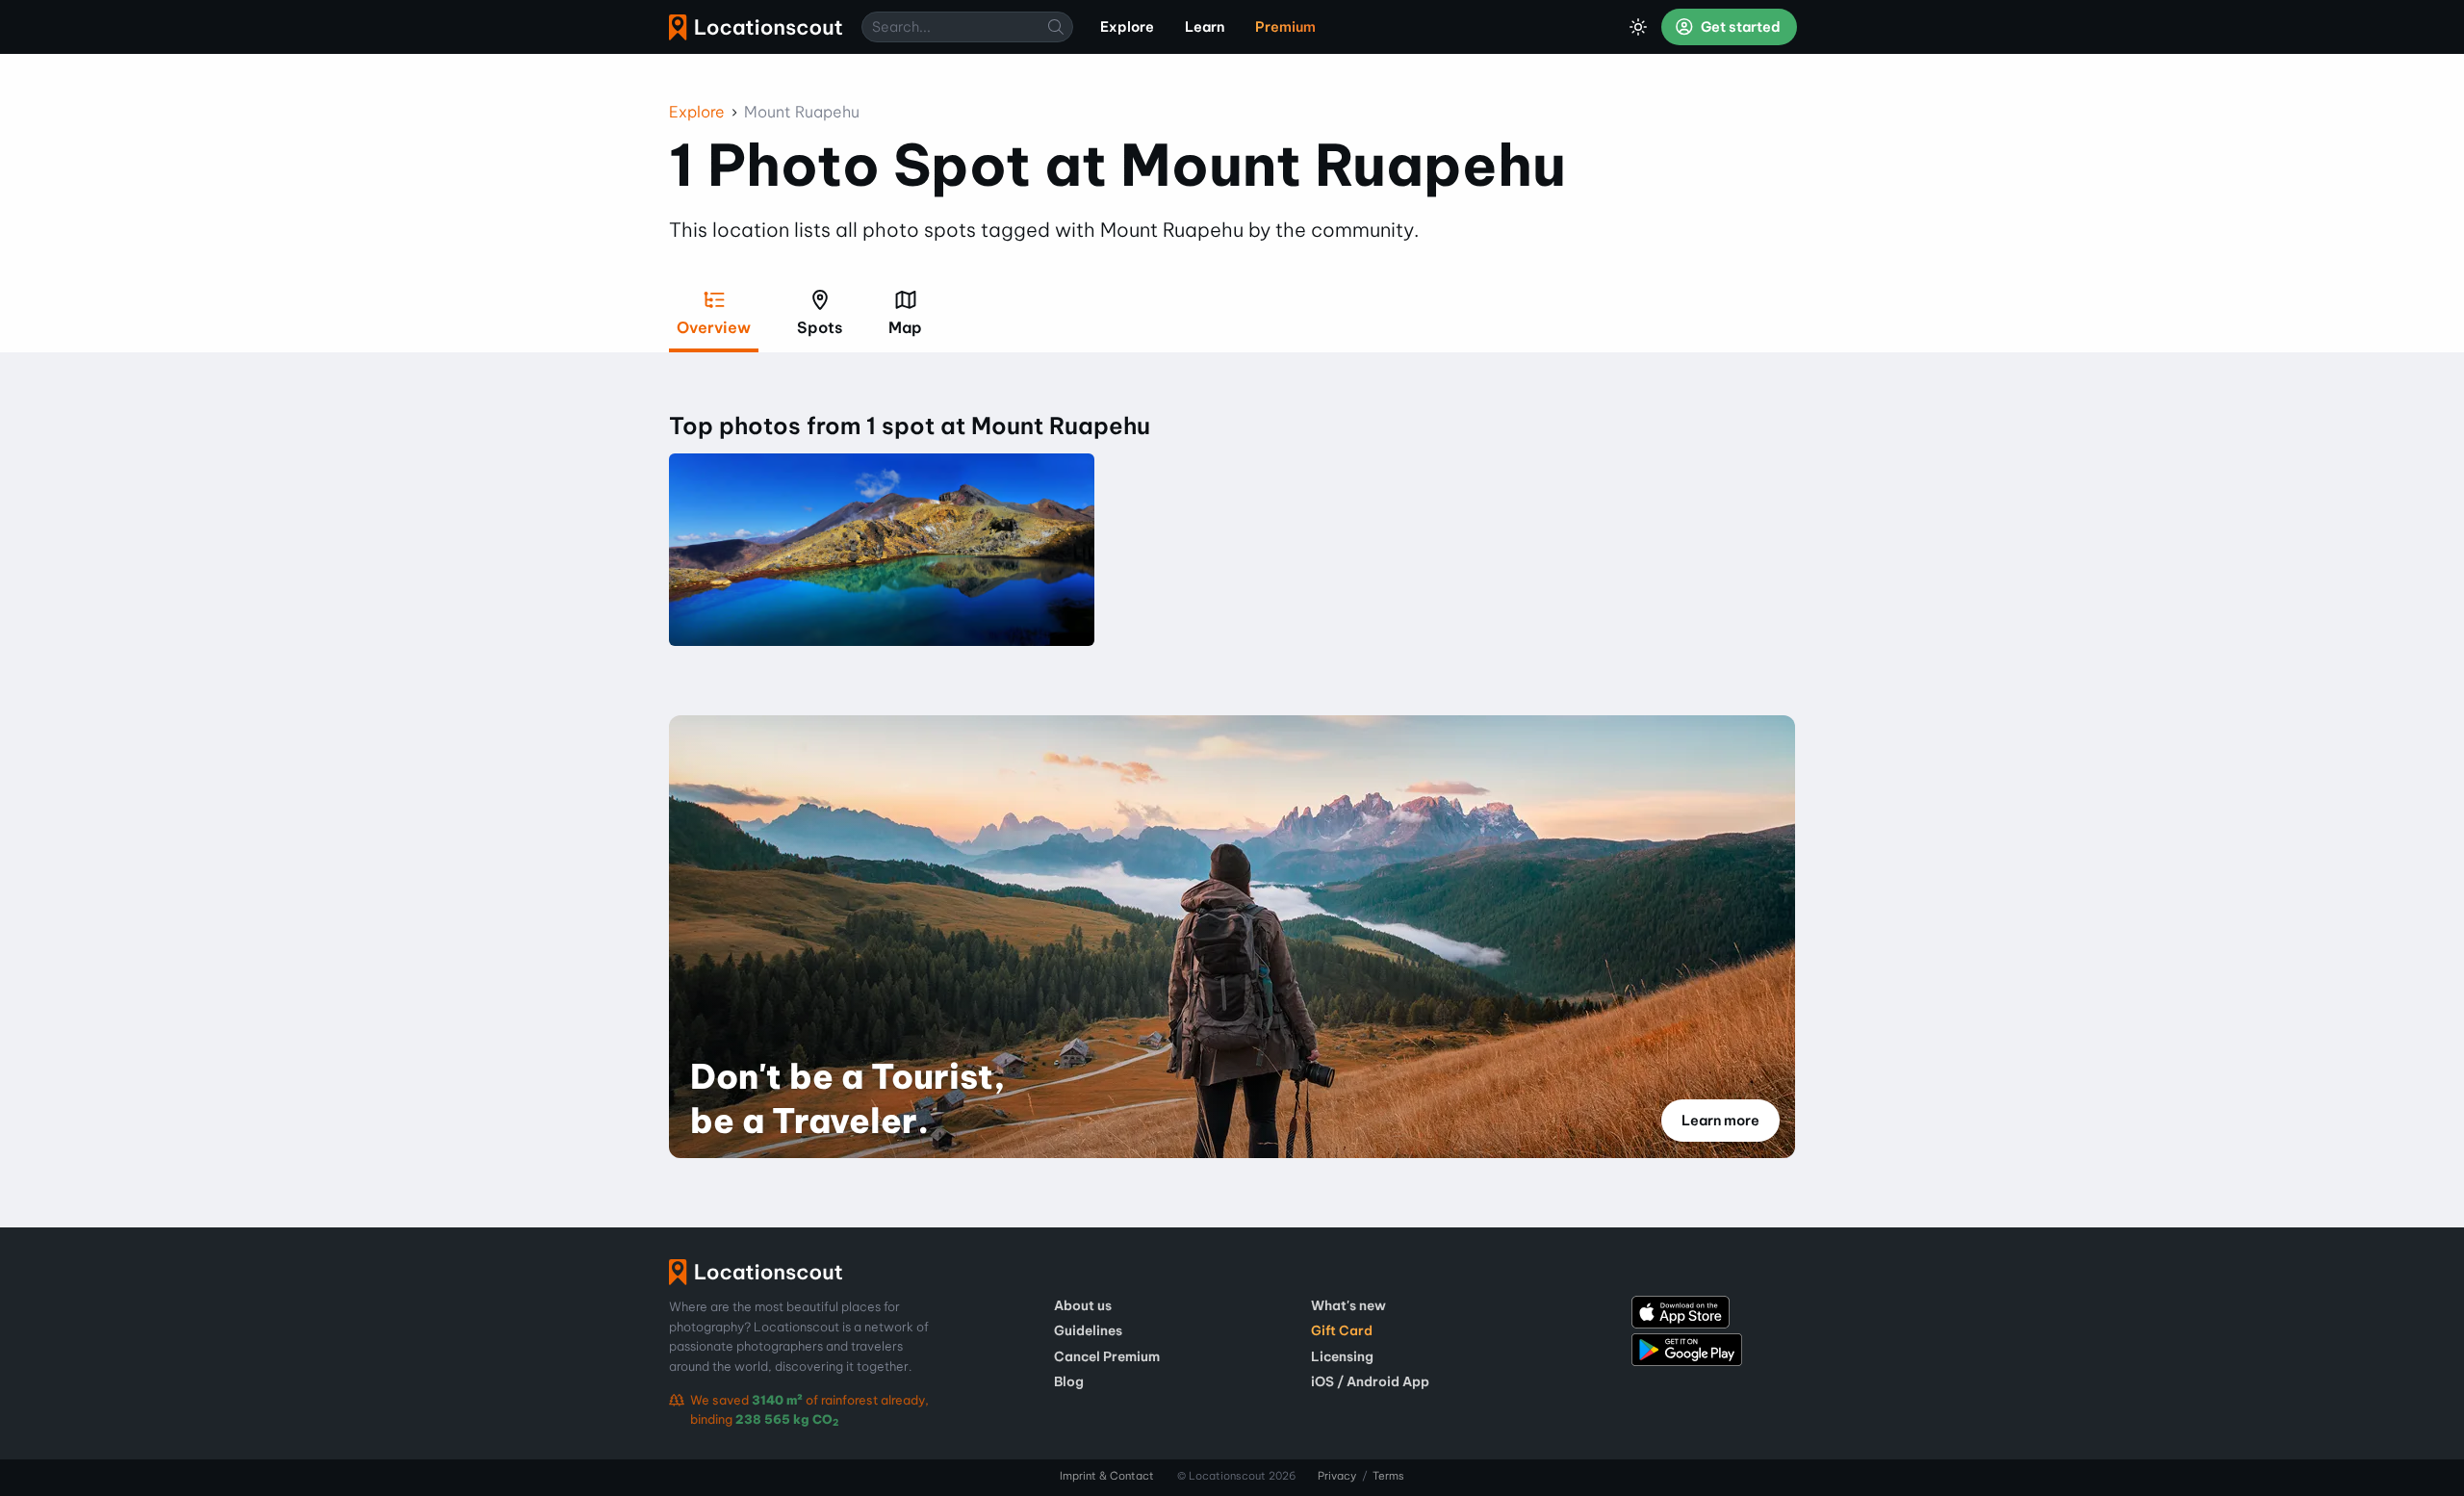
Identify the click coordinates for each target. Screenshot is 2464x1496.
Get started (1739, 27)
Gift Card (1342, 1330)
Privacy (1337, 1476)
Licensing (1342, 1356)
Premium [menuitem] (1285, 27)
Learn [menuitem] (1205, 27)
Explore (697, 112)
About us (1083, 1305)
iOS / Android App (1370, 1381)
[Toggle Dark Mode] (1638, 27)
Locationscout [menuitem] (756, 27)
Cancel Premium (1107, 1356)
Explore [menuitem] (1127, 27)
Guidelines (1088, 1330)
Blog (1069, 1381)
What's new (1348, 1305)
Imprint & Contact (1107, 1476)
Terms (1388, 1476)
